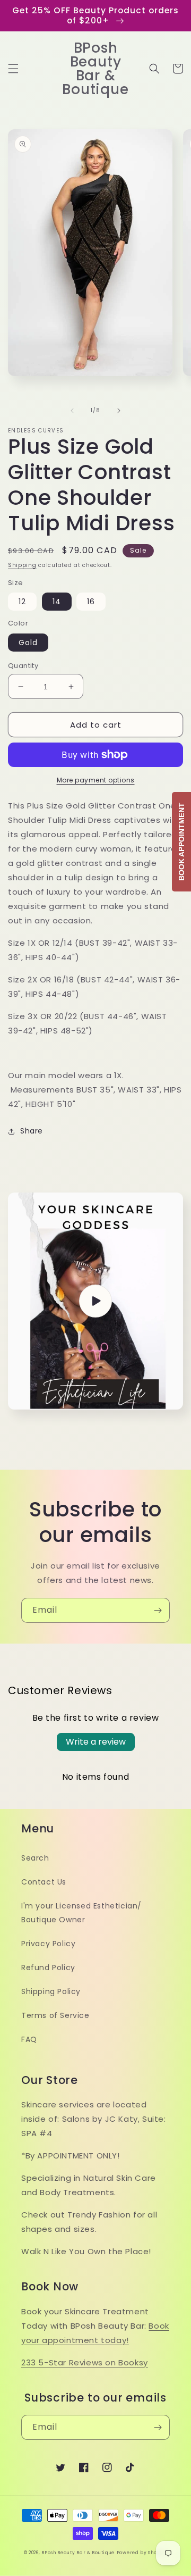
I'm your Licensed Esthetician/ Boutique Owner (81, 1912)
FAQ (29, 2039)
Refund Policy (48, 1968)
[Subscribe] (158, 1610)
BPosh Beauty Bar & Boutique (78, 2553)
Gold (28, 643)
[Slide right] (119, 411)
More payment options (96, 780)
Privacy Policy (48, 1944)
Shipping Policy (51, 1991)
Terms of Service (55, 2015)
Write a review (96, 1742)
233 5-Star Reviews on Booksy (85, 2362)
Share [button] (32, 1131)
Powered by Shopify (142, 2553)
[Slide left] (72, 411)
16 (91, 602)
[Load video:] (95, 1301)
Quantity (23, 666)
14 (57, 602)
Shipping (22, 565)
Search (35, 1858)
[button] (13, 69)
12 (22, 602)
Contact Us (44, 1882)
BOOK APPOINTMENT (181, 842)
